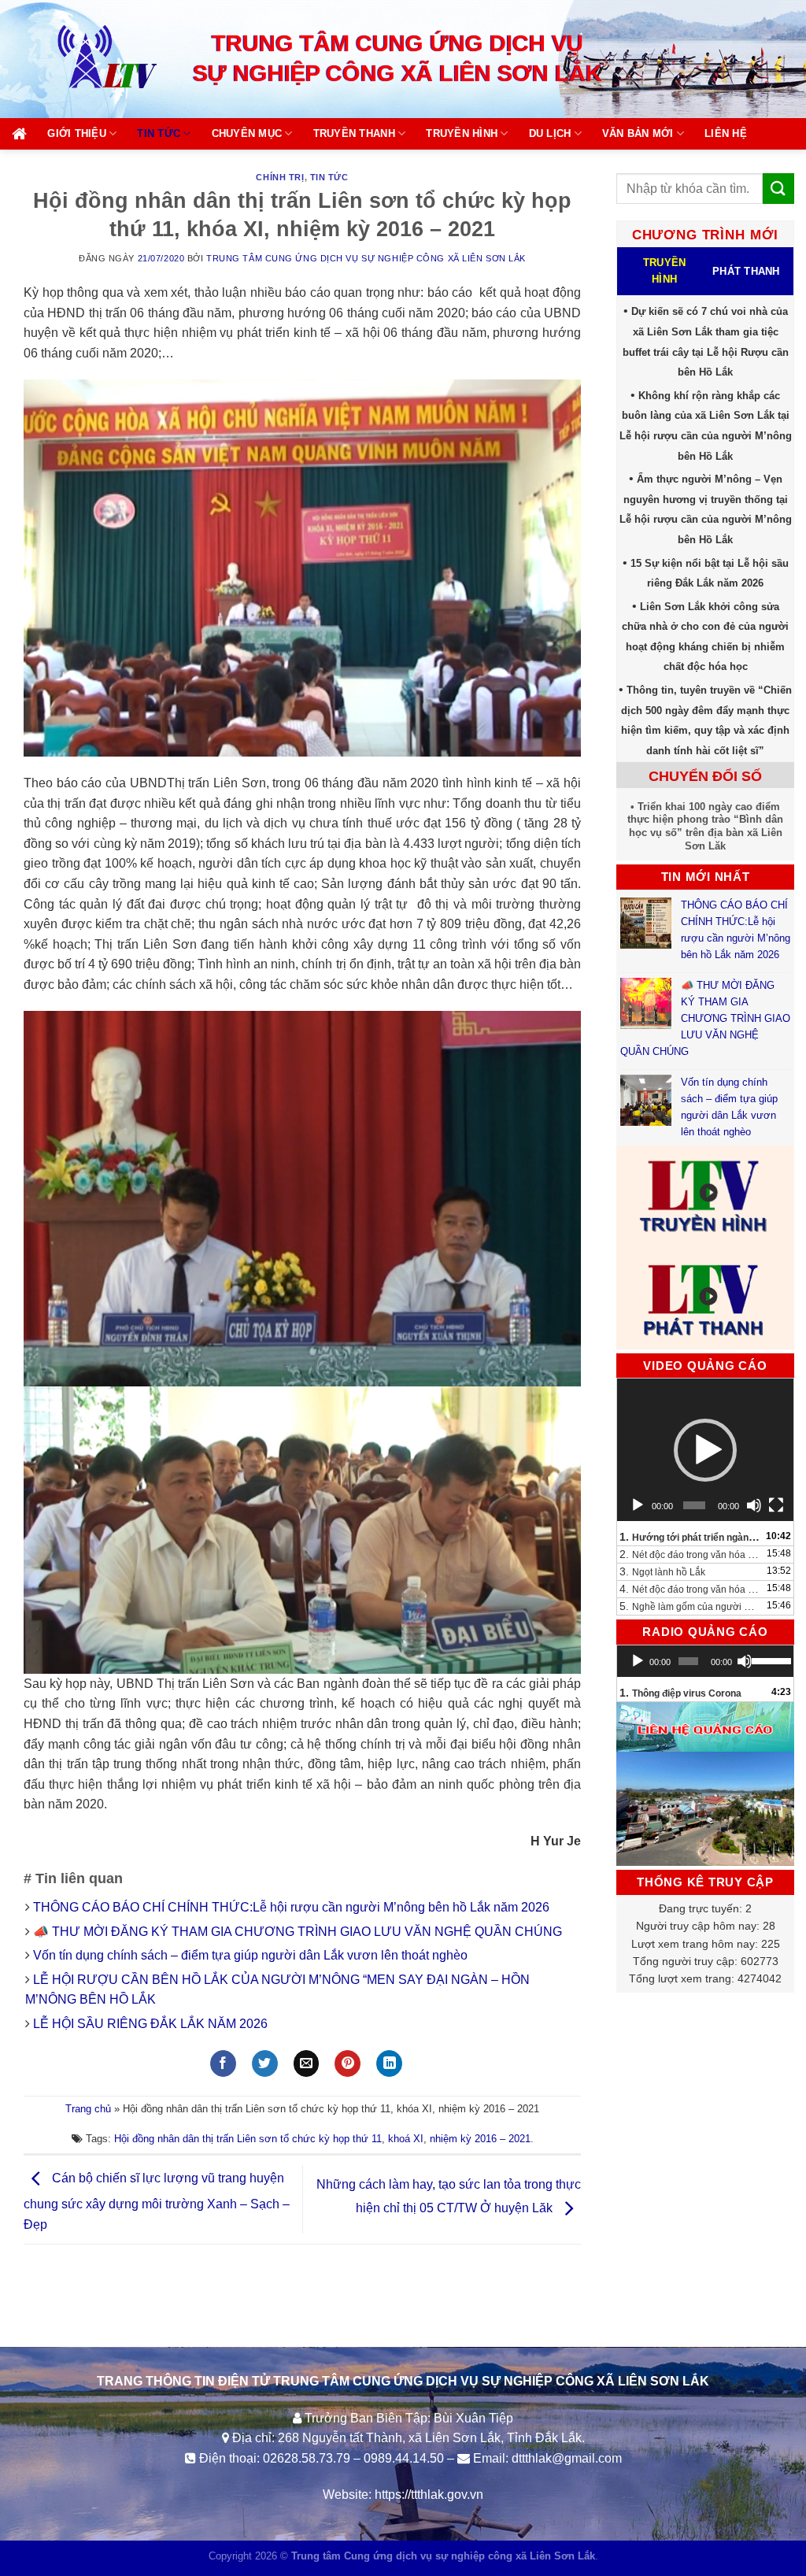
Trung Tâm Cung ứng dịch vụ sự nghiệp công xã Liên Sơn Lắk (366, 258)
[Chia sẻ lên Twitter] (265, 2063)
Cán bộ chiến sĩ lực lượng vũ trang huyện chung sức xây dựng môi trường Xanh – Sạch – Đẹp (157, 2201)
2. (690, 1554)
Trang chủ (88, 2109)
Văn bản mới (638, 133)
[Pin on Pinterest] (348, 2063)
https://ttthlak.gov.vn (429, 2495)
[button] (705, 1450)
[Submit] (778, 189)
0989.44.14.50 (404, 2458)
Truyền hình (462, 133)
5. (690, 1606)
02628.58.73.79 (307, 2458)
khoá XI (406, 2139)
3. (662, 1571)
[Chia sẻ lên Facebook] (223, 2063)
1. (690, 1537)
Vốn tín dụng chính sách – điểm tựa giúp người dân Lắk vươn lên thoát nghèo (250, 1955)
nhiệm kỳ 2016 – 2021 (480, 2139)
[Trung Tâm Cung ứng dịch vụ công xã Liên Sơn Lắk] (91, 59)
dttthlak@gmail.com (567, 2458)
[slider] (769, 1660)
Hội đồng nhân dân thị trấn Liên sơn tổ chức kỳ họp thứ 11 (248, 2139)
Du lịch (550, 133)
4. (690, 1589)
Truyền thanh (354, 133)
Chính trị (280, 177)
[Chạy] (638, 1505)
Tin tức (159, 133)
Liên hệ (726, 133)
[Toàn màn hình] (776, 1505)
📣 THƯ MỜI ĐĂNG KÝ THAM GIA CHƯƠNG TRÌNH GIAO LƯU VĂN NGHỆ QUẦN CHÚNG (299, 1932)
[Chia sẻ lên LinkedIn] (389, 2063)
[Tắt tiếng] (754, 1505)
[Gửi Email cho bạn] (307, 2063)
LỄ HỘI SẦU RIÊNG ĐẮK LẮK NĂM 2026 (150, 2024)
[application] (705, 1450)
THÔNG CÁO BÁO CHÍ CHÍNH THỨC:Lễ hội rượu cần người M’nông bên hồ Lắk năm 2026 (291, 1907)
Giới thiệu (77, 133)
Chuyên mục (247, 133)
